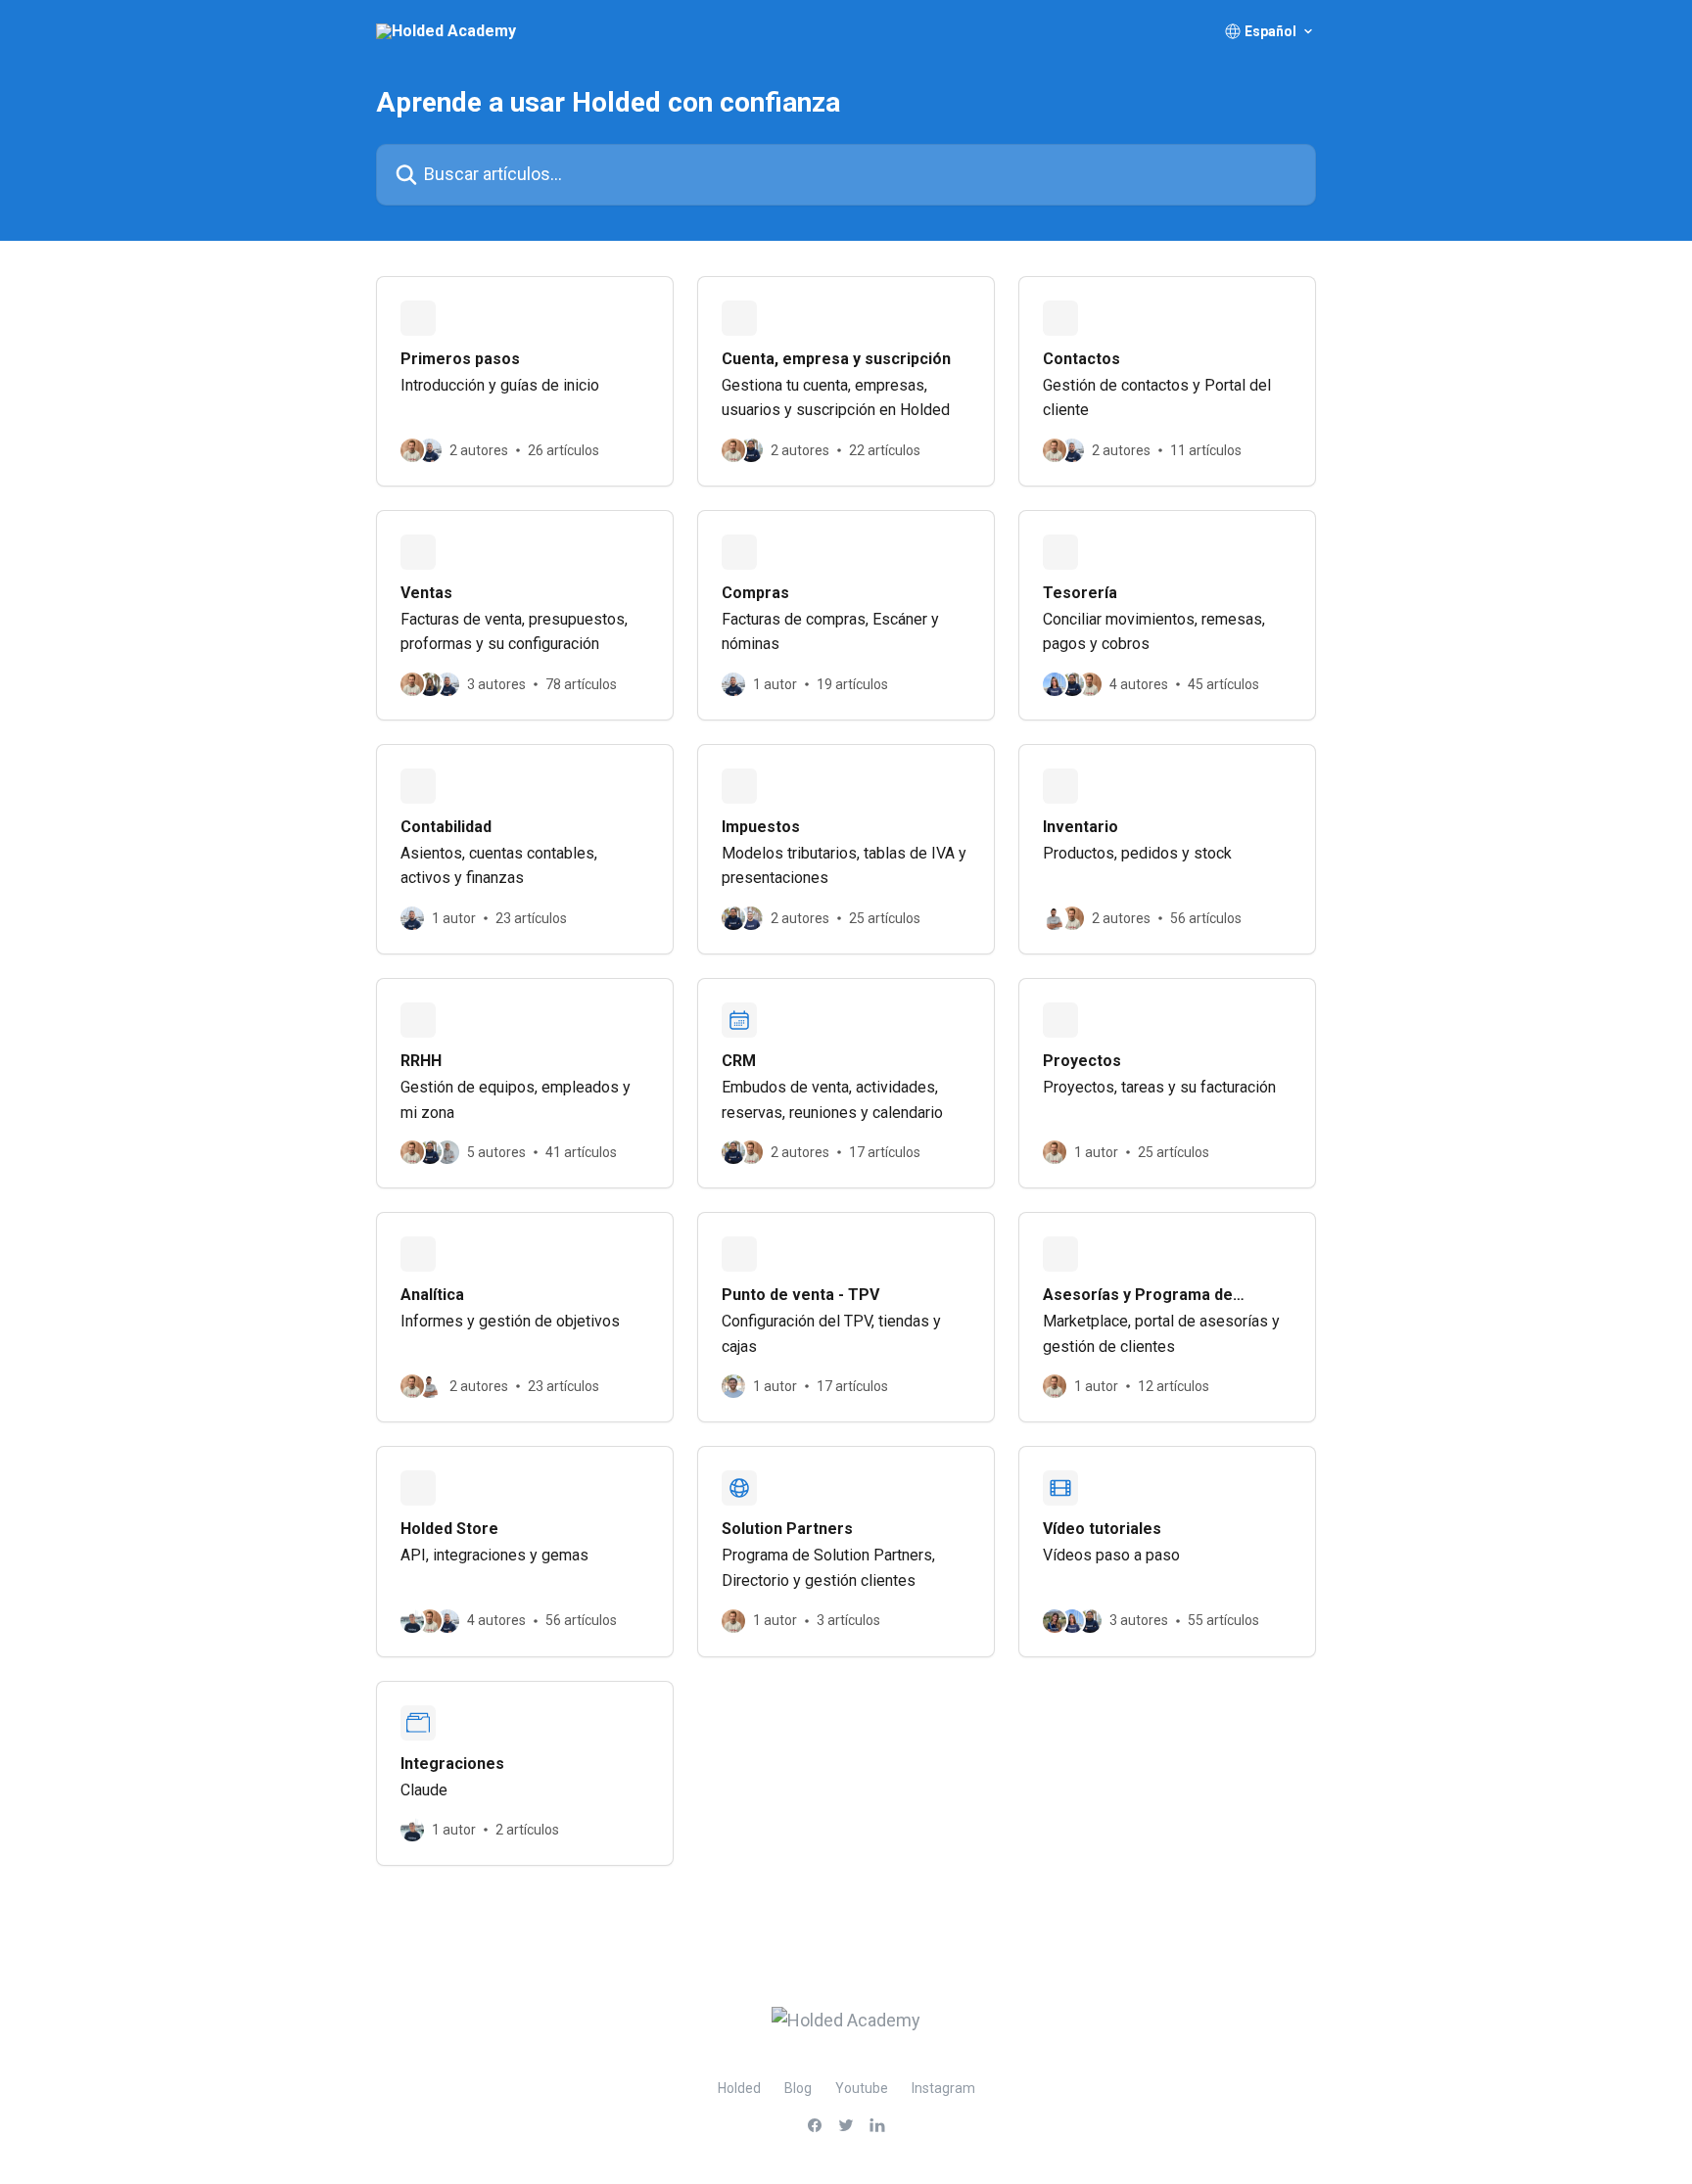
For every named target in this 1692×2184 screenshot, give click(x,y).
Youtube (862, 2088)
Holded (739, 2088)
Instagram (943, 2088)
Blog (798, 2088)
